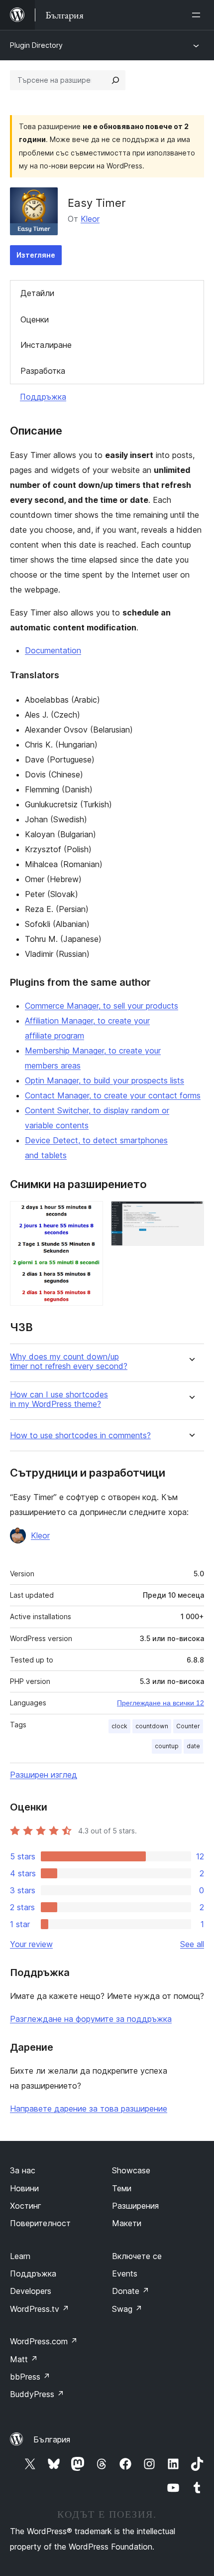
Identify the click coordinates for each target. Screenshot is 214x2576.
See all (192, 1944)
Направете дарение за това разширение (89, 2109)
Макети (127, 2223)
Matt (24, 2359)
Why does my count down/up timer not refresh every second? (69, 1362)
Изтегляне (36, 255)
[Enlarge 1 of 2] (90, 1214)
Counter (188, 1726)
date (193, 1746)
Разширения (135, 2206)
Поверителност (40, 2223)
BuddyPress (37, 2394)
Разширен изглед (44, 1775)
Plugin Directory (36, 45)
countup (167, 1746)
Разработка (43, 371)
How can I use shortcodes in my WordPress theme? (59, 1399)
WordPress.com (44, 2341)
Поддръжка (43, 397)
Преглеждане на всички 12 (160, 1703)
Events (125, 2273)
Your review (31, 1944)
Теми (122, 2188)
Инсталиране (46, 345)
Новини (24, 2188)
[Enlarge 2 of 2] (191, 1214)
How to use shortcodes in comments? (80, 1436)
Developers (31, 2291)
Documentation (53, 650)
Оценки (35, 319)
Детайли (37, 293)
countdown (152, 1726)
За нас (23, 2170)
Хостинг (26, 2206)
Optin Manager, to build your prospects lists (105, 1080)
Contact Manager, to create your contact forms (113, 1095)
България (52, 2439)
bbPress (30, 2377)
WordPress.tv (40, 2309)
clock (119, 1726)
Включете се (137, 2256)
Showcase (131, 2170)
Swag (127, 2309)
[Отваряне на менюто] (198, 15)
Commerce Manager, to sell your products (102, 1006)
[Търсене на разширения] (115, 80)
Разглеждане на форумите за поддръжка (91, 2019)
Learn (20, 2256)
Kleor (90, 219)
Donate (131, 2291)
